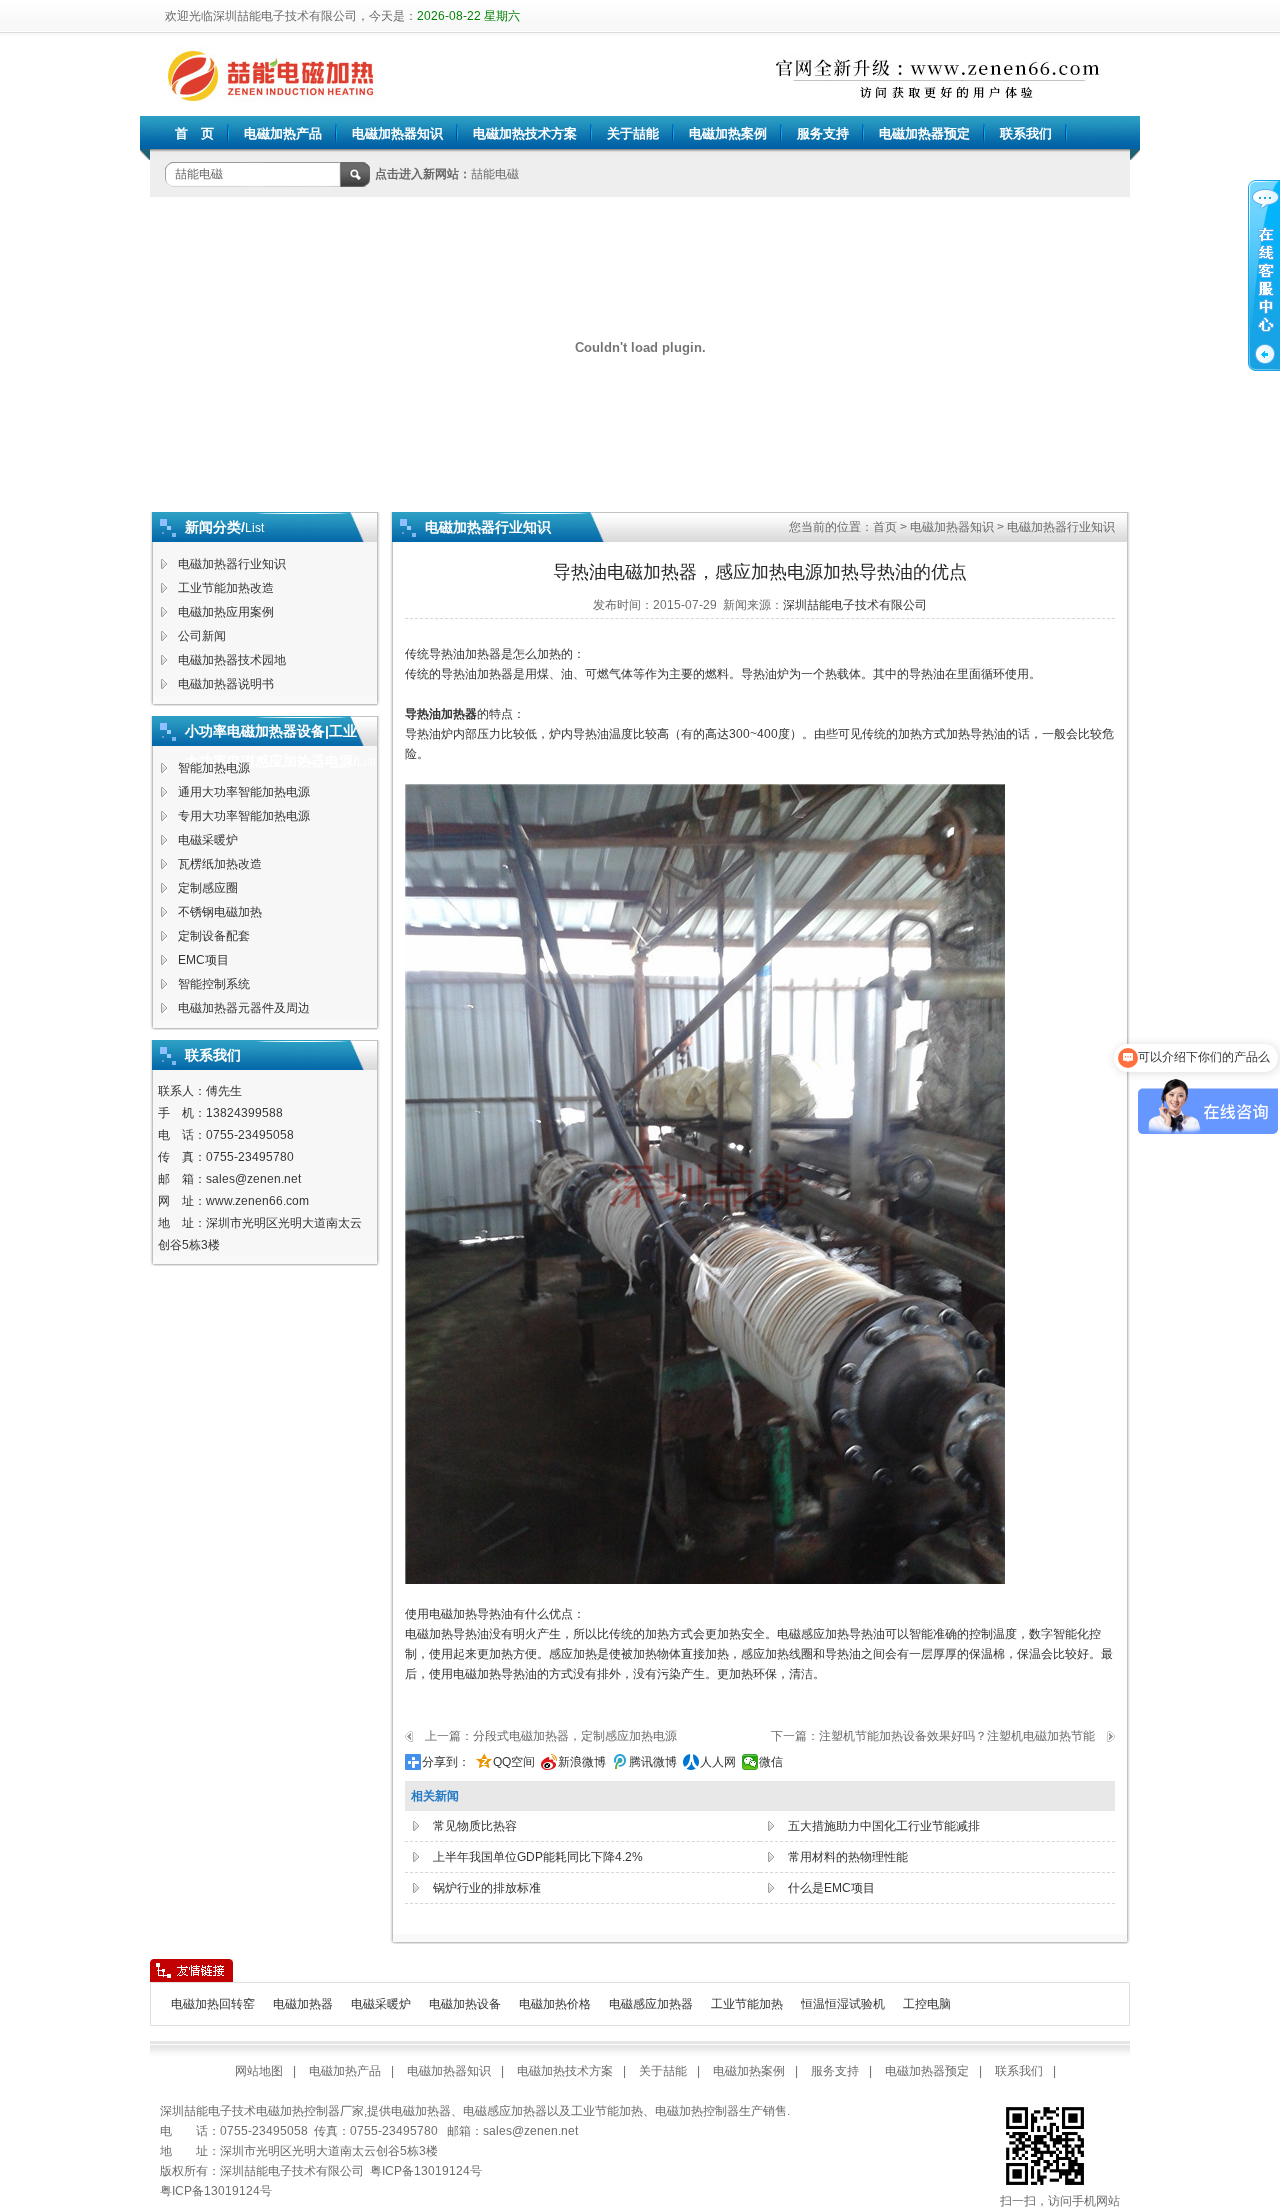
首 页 (194, 133)
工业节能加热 (747, 2004)
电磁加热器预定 (924, 133)
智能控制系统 (214, 984)
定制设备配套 (214, 936)
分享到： (446, 1762)
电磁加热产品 (283, 133)
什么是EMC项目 (831, 1888)
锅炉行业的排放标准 (487, 1888)
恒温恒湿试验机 (843, 2004)
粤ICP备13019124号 (216, 2191)
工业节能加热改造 (226, 588)
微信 (771, 1762)
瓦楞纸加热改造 (220, 864)
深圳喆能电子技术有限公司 (855, 605)
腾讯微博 (653, 1762)
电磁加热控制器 (697, 2111)
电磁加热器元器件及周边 (244, 1008)
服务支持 (823, 133)
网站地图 (259, 2071)
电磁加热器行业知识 (232, 564)
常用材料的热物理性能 (848, 1857)
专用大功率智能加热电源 (244, 816)
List (254, 528)
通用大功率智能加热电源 (244, 792)
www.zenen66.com (257, 1201)
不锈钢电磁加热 (220, 912)
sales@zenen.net (253, 1179)
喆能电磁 (495, 174)
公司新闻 (202, 636)
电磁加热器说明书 (226, 684)
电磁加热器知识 (397, 133)
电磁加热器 (303, 2004)
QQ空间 (514, 1762)
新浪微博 (582, 1762)
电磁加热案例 (728, 133)
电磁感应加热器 (651, 2004)
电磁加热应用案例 (226, 612)
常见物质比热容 (475, 1826)
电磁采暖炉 (208, 840)
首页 (885, 527)
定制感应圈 (208, 888)
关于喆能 (633, 133)
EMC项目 (203, 960)
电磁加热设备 (465, 2004)
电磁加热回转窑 (213, 2004)
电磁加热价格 (555, 2004)
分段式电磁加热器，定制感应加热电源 (575, 1736)
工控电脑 (927, 2004)
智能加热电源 (214, 768)
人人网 (718, 1762)
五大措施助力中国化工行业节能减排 (884, 1826)
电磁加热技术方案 (525, 133)
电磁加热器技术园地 (232, 660)
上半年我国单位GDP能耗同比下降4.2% (538, 1857)
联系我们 (1026, 133)
